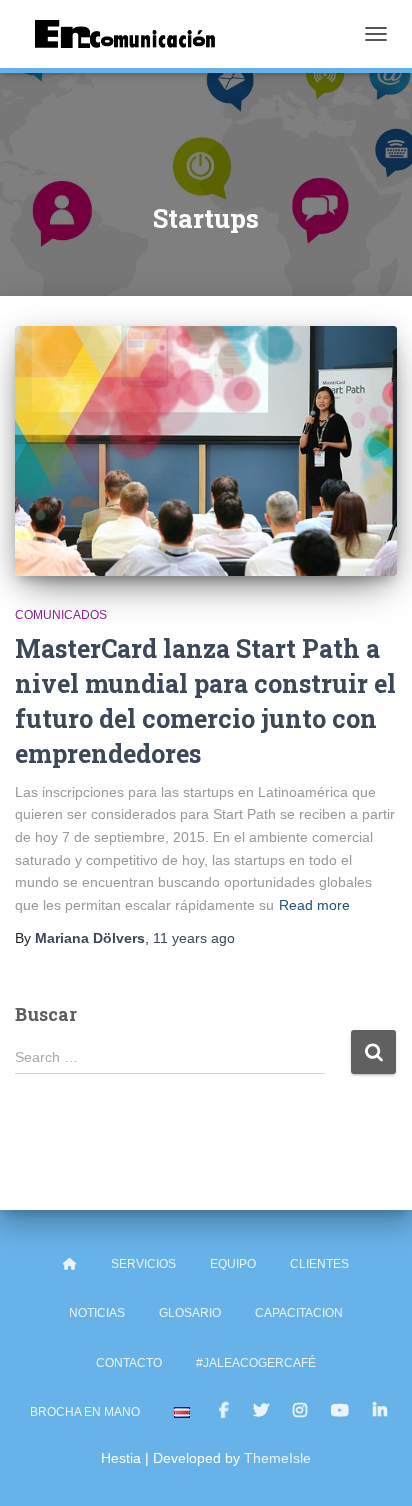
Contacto (129, 1363)
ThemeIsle (277, 1458)
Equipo (233, 1264)
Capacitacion (299, 1313)
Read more (314, 905)
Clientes (319, 1264)
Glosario (190, 1313)
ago (194, 938)
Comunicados (61, 615)
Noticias (97, 1313)
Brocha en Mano (85, 1412)
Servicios (143, 1264)
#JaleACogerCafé (256, 1363)
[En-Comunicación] (132, 34)
